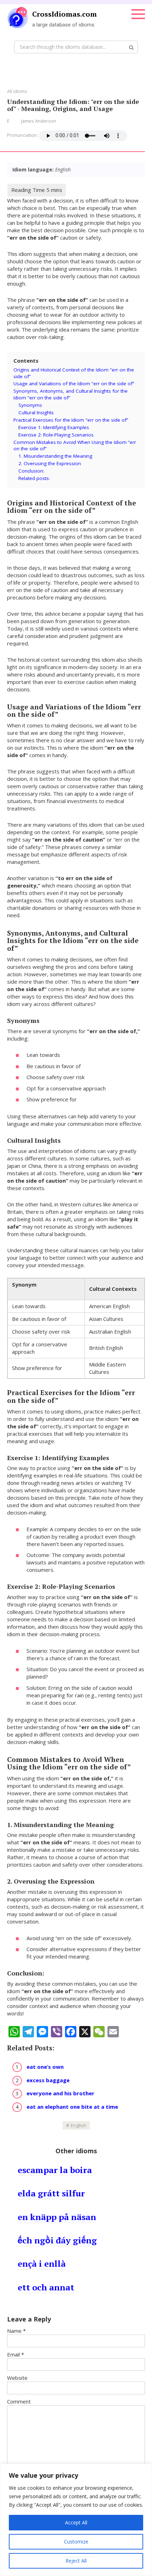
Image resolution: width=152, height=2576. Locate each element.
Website (17, 2378)
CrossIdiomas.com (65, 14)
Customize (76, 2542)
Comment (19, 2401)
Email (16, 2354)
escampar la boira (55, 2170)
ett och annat (46, 2287)
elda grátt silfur (51, 2193)
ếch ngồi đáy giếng (57, 2240)
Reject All (76, 2561)
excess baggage (48, 2080)
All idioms (17, 91)
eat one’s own (45, 2067)
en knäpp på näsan (57, 2217)
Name (16, 2331)
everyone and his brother (60, 2093)
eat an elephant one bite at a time (72, 2107)
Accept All (76, 2522)
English (78, 2125)
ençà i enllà (42, 2264)
